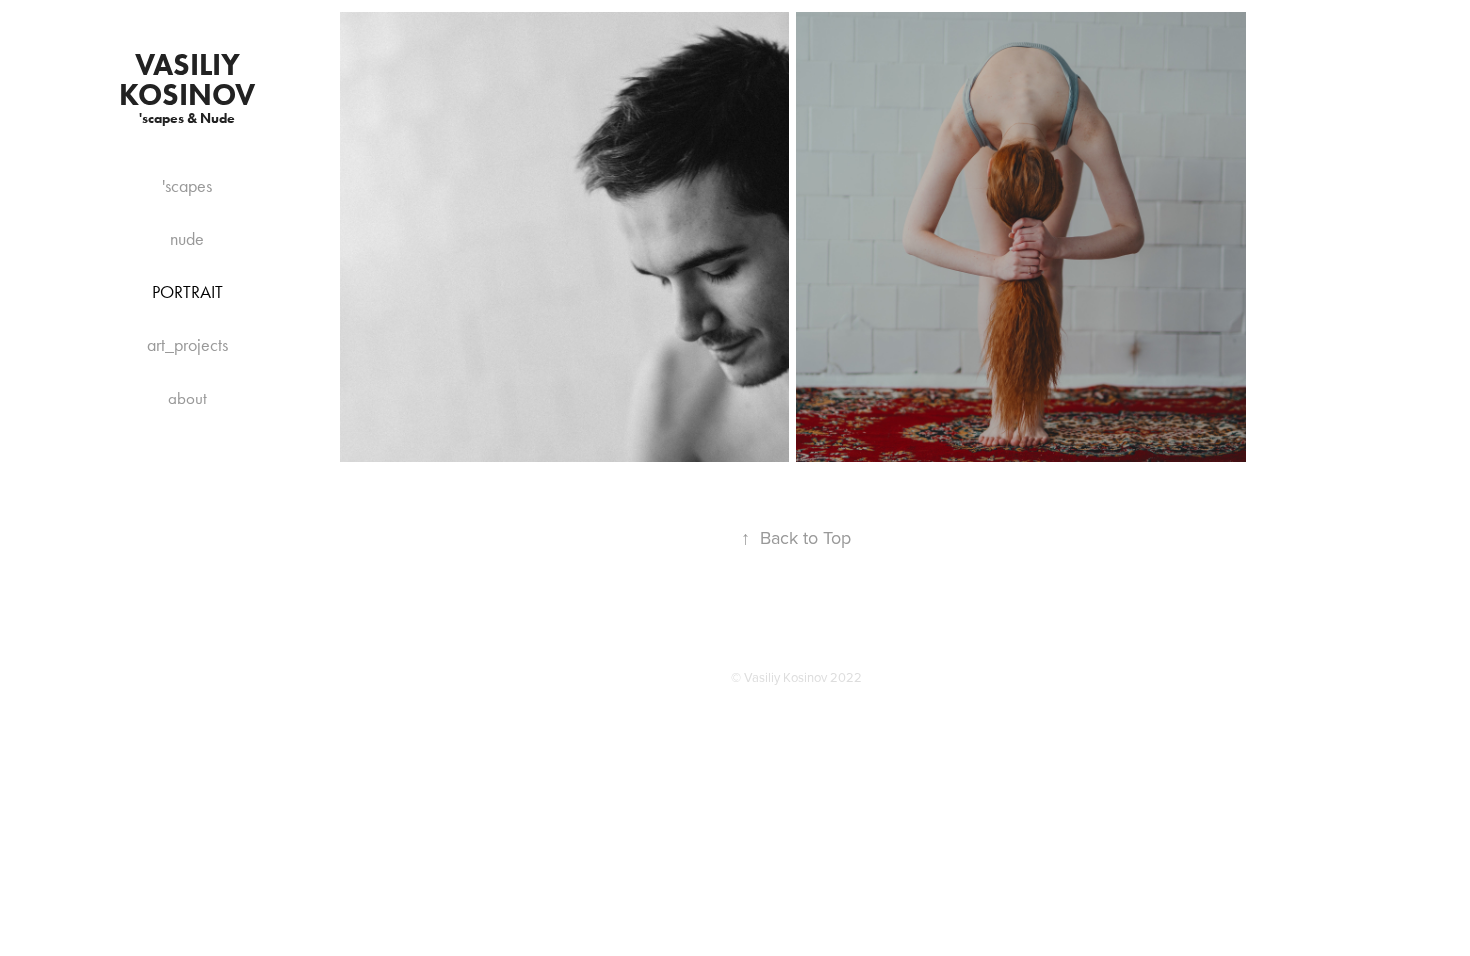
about (187, 398)
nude (187, 239)
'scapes (187, 186)
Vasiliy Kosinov (187, 79)
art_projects (187, 345)
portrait (187, 292)
